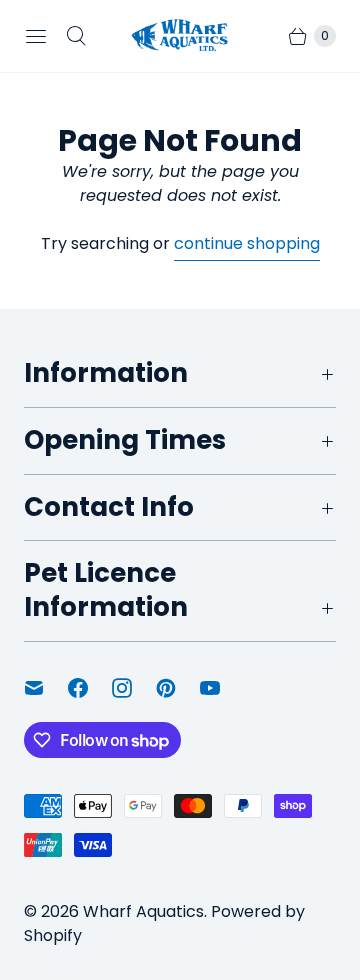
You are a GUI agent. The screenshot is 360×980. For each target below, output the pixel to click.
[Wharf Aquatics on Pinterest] (178, 688)
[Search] (76, 36)
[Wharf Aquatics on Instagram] (134, 688)
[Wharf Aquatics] (180, 35)
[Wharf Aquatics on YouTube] (222, 688)
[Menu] (36, 36)
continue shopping (247, 243)
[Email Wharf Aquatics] (46, 688)
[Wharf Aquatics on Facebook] (90, 688)
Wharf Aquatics (143, 911)
